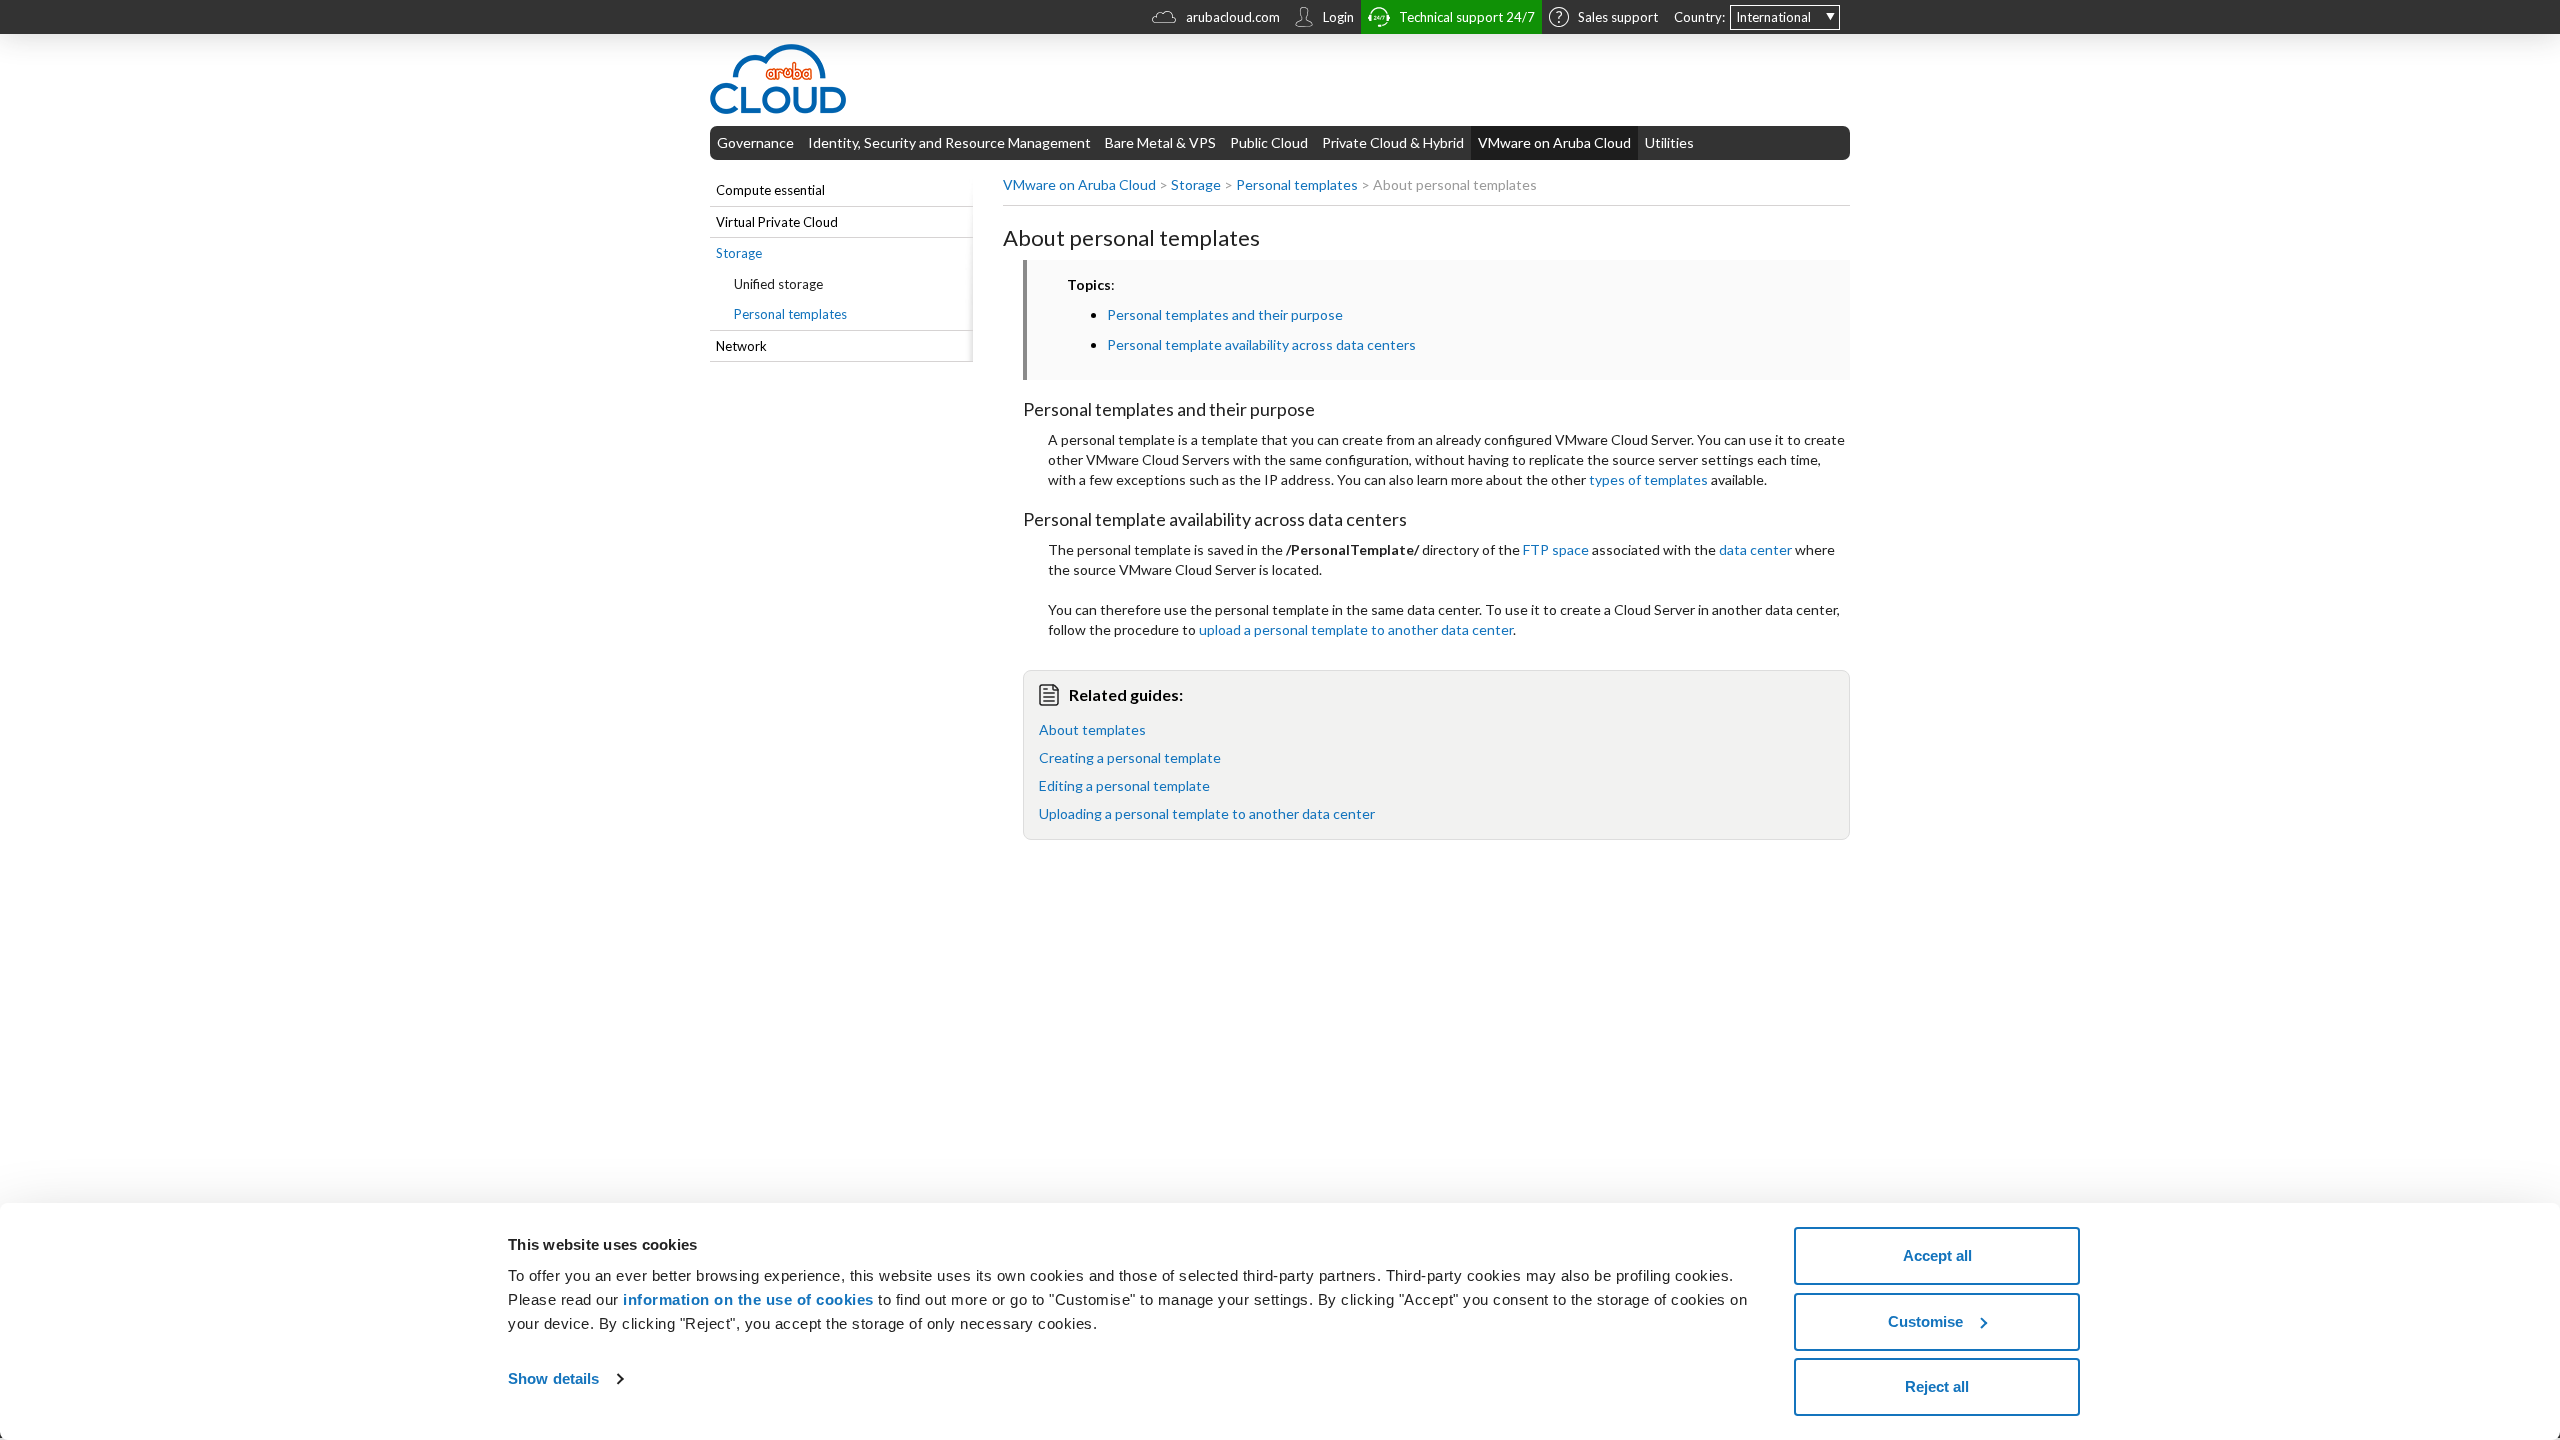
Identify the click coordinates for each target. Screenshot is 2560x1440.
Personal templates (790, 314)
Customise (1925, 1321)
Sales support (1618, 17)
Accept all (1937, 1255)
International (1773, 17)
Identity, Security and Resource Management (949, 142)
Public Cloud (1269, 142)
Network (741, 346)
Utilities (1669, 142)
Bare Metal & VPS (1160, 142)
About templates (1092, 729)
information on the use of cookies (748, 1299)
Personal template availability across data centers (1261, 344)
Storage (739, 253)
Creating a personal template (1130, 757)
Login (1338, 17)
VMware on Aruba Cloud (1554, 142)
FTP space (1556, 549)
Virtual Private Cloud (777, 222)
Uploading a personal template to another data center (1207, 813)
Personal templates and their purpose (1225, 314)
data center (1755, 549)
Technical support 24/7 (1467, 17)
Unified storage (778, 284)
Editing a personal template (1124, 785)
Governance (755, 142)
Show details (553, 1378)
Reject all (1937, 1386)
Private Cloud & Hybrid (1393, 142)
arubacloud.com (1233, 17)
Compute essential (770, 190)
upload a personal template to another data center (1356, 629)
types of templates (1648, 479)
